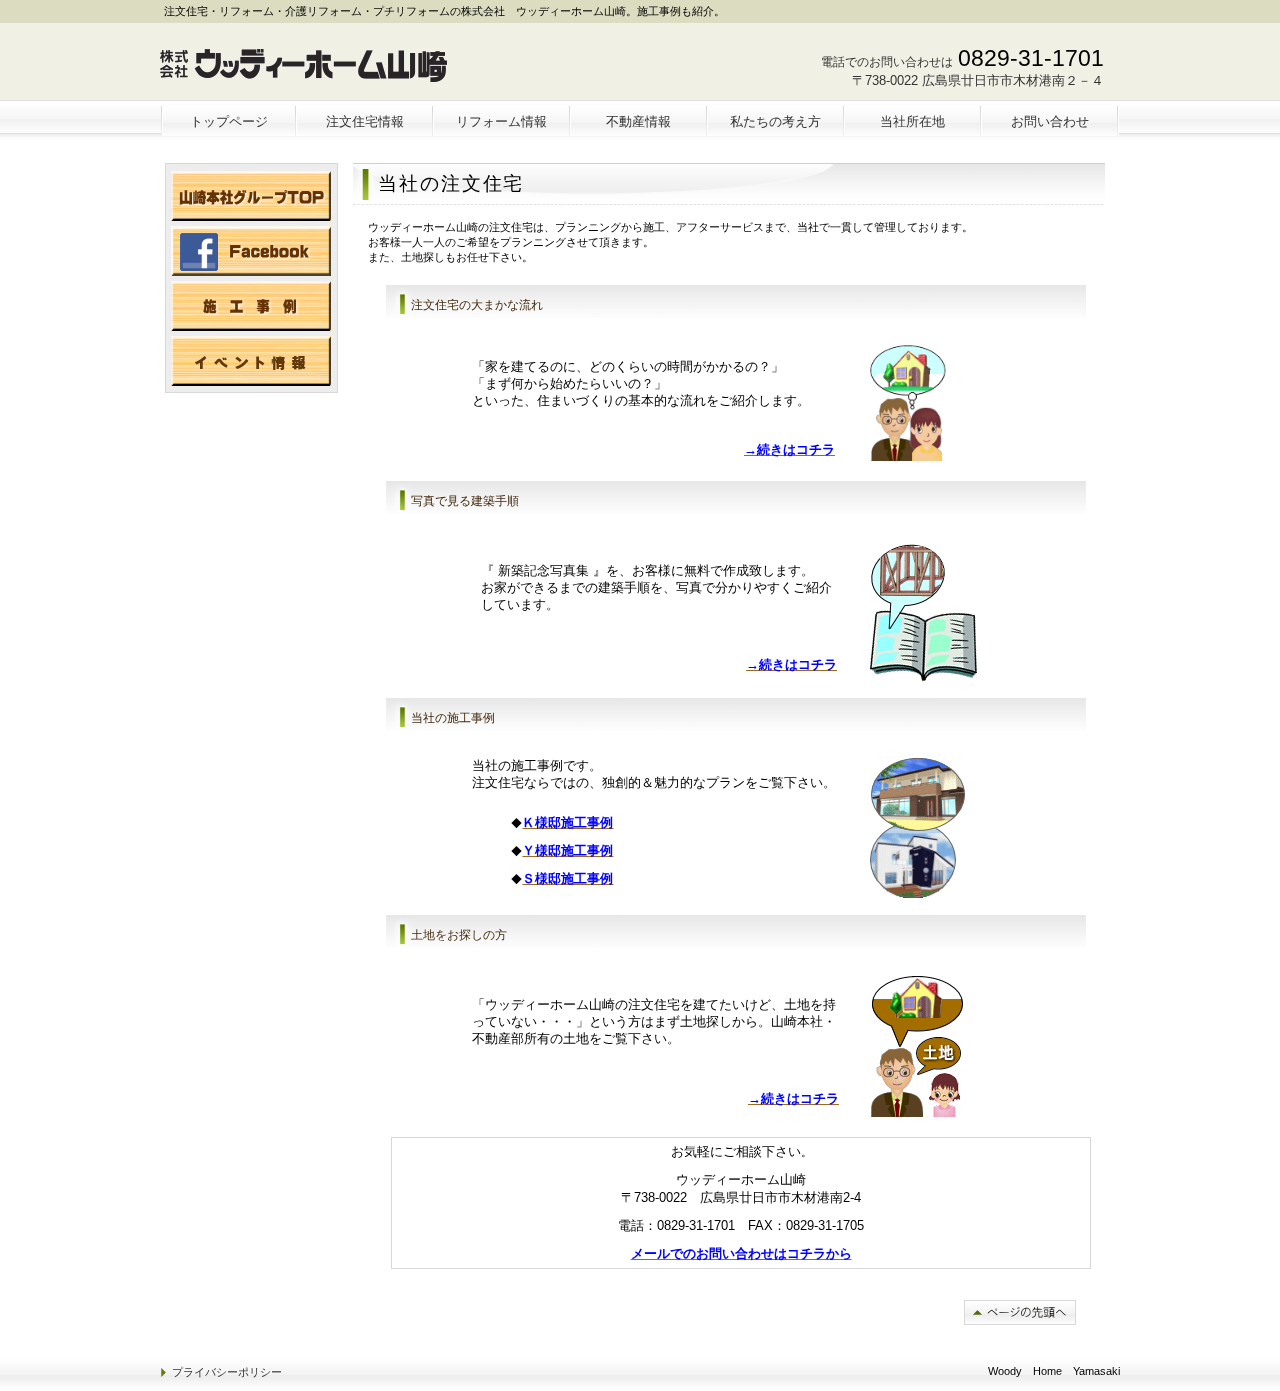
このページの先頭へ (1020, 1312)
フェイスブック (251, 251)
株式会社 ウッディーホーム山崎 (307, 66)
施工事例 (251, 306)
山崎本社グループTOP (251, 196)
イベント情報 (251, 361)
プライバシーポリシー (227, 1372)
